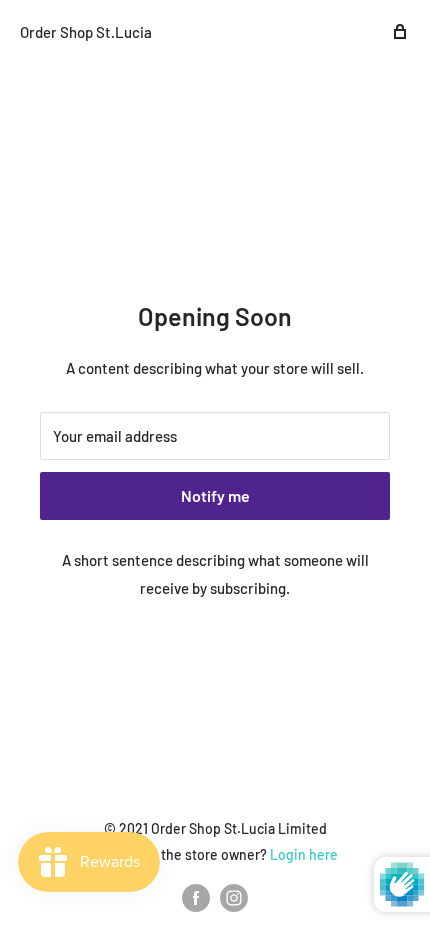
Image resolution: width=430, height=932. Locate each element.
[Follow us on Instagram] (234, 898)
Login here (304, 854)
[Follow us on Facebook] (196, 898)
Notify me (215, 495)
